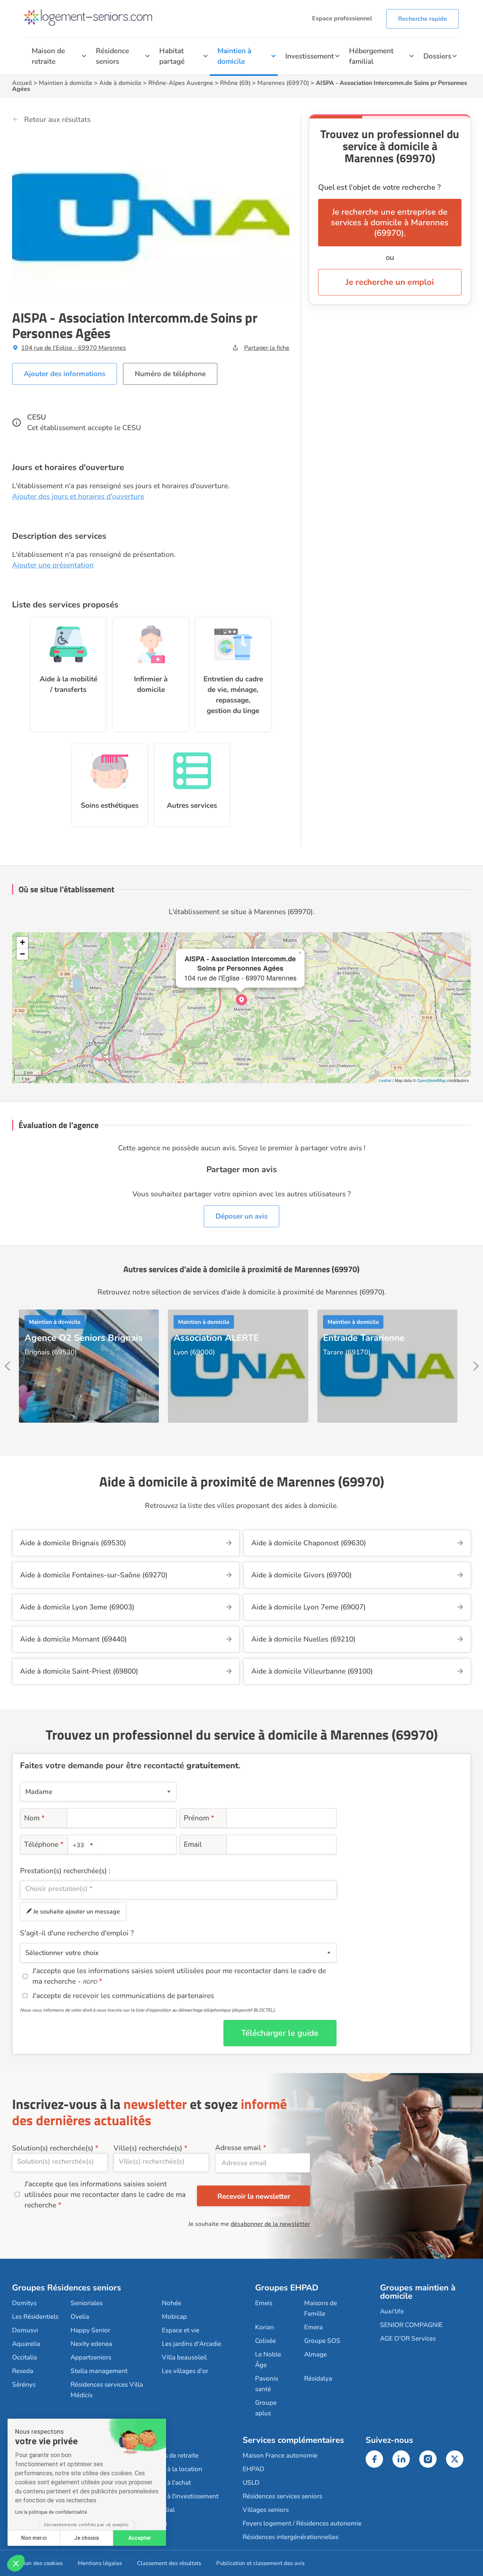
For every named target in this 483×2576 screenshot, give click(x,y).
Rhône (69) (235, 83)
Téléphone (44, 1844)
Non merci (34, 2538)
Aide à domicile (120, 83)
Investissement (310, 56)
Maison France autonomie (280, 2455)
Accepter (140, 2538)
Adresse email (238, 2148)
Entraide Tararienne (364, 1338)
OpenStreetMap (431, 1080)
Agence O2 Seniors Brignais (84, 1338)
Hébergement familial (371, 56)
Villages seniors (266, 2510)
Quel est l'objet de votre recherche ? (379, 187)
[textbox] (82, 1845)
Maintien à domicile (234, 56)
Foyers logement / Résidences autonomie (302, 2523)
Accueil (22, 83)
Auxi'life (392, 2311)
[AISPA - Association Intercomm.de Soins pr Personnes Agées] (241, 1000)
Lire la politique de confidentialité (51, 2512)
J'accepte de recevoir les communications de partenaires (123, 1996)
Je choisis (87, 2538)
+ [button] (22, 942)
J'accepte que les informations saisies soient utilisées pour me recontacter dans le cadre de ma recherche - (179, 1976)
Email (193, 1844)
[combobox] (83, 1844)
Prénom (199, 1818)
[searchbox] (178, 1889)
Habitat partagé (172, 56)
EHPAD (254, 2469)
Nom (35, 1818)
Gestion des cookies (37, 2563)
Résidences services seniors (282, 2496)
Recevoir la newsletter (254, 2196)
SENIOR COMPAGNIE (411, 2325)
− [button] (22, 954)
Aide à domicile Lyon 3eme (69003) (77, 1607)
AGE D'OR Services (408, 2339)
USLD (251, 2483)
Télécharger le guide (280, 2033)
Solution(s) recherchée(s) (53, 2148)
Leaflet (385, 1080)
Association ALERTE (216, 1338)
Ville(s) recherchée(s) (148, 2148)
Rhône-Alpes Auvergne (181, 83)
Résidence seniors (112, 56)
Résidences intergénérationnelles (291, 2537)
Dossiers (437, 56)
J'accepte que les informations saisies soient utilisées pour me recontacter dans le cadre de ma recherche (105, 2195)
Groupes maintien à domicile (418, 2292)
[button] (16, 2563)
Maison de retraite (48, 56)
